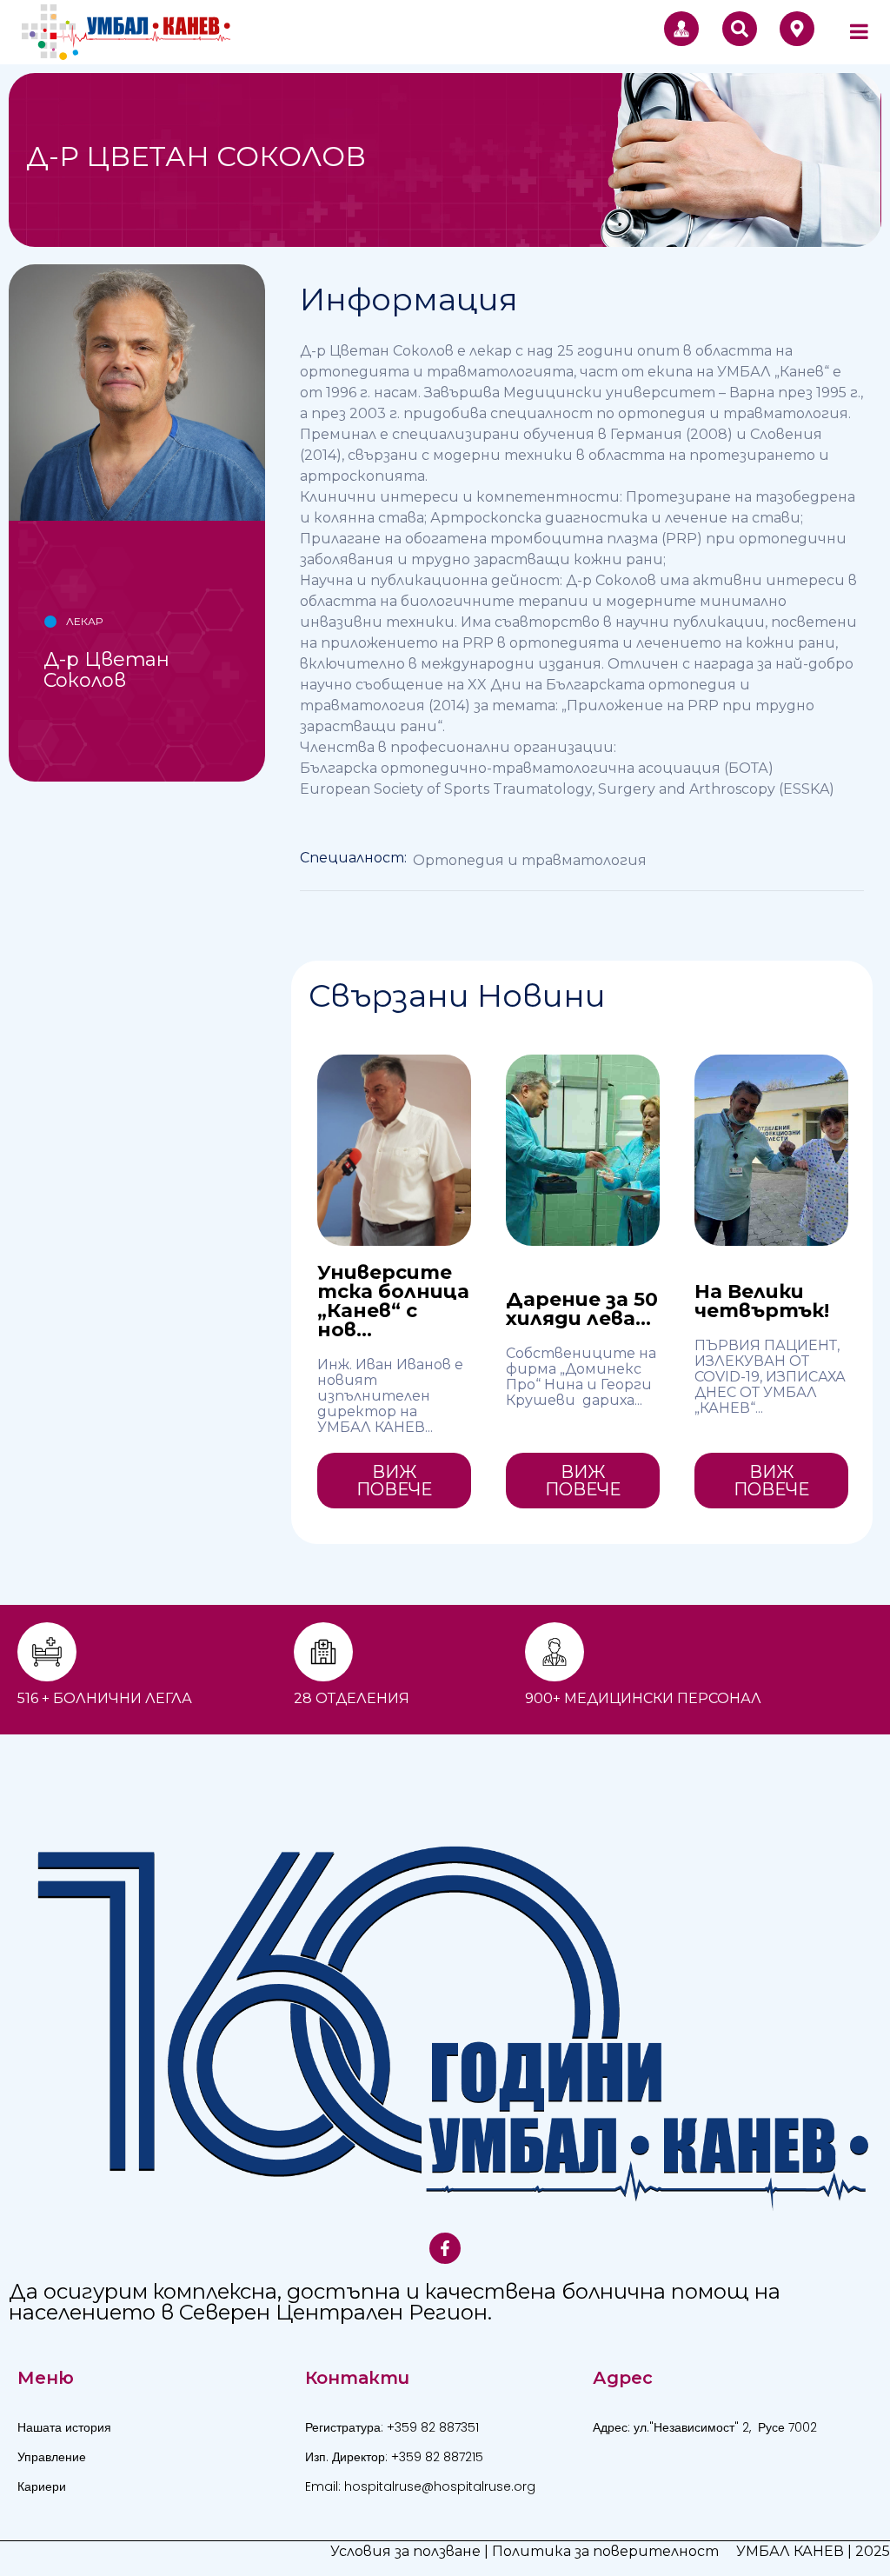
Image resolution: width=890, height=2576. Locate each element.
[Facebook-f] (445, 2248)
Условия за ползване (405, 2551)
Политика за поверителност (605, 2551)
